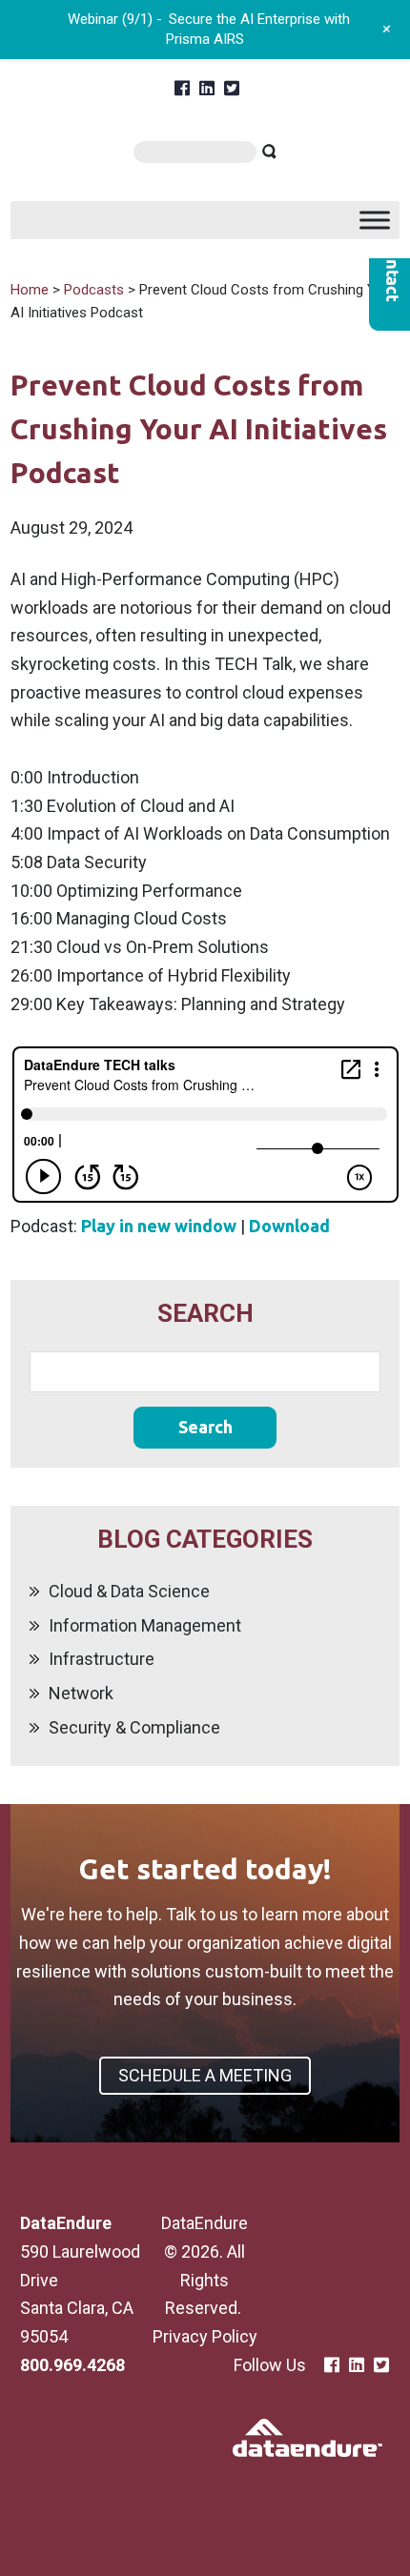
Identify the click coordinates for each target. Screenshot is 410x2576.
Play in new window (159, 1226)
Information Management (145, 1625)
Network (81, 1693)
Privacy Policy (205, 2336)
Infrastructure (102, 1659)
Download (289, 1226)
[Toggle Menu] (375, 220)
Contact (389, 270)
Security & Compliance (134, 1727)
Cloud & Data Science (129, 1591)
